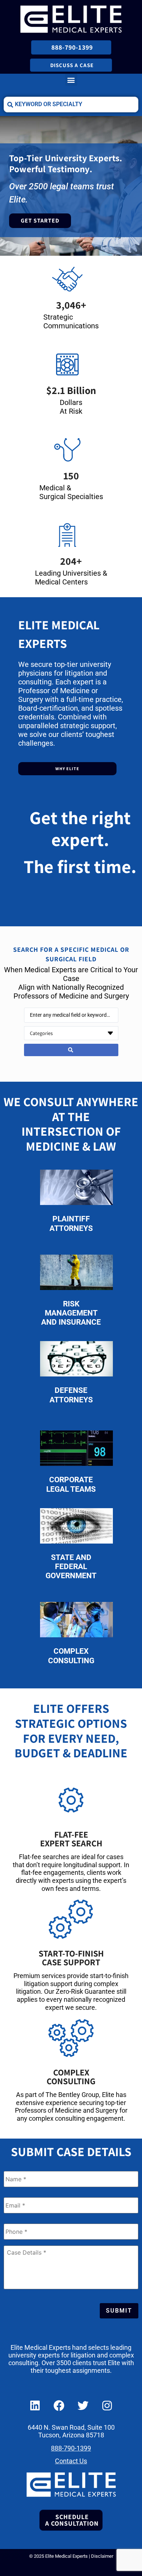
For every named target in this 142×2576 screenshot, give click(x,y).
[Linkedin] (35, 2406)
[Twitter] (83, 2406)
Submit (119, 2311)
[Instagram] (107, 2406)
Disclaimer (102, 2556)
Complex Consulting (71, 2077)
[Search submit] (71, 1050)
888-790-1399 (71, 2448)
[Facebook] (59, 2406)
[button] (71, 80)
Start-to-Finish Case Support (71, 1958)
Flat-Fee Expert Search (71, 1839)
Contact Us (71, 2461)
